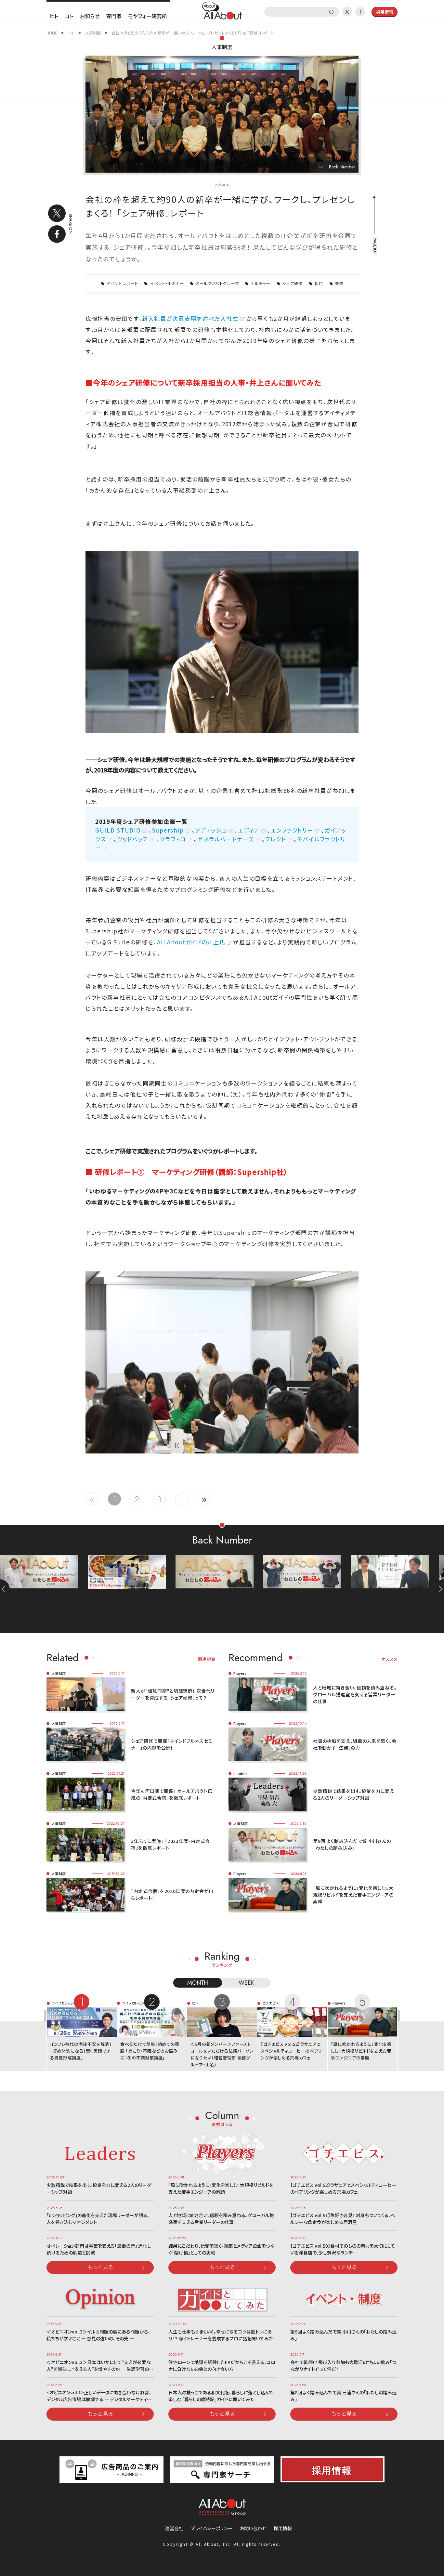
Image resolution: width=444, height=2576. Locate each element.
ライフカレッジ (63, 2003)
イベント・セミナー (167, 283)
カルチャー (261, 283)
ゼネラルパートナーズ (226, 839)
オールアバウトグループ (217, 283)
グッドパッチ (133, 839)
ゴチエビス (271, 2003)
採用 (319, 283)
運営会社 (174, 2528)
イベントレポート (122, 283)
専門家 (114, 16)
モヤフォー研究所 (148, 16)
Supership (168, 830)
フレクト (276, 839)
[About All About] (222, 10)
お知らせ (90, 16)
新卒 (339, 283)
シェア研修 (293, 283)
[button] (439, 1589)
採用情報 (283, 2528)
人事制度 (222, 47)
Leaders (241, 1773)
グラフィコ (173, 839)
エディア (249, 830)
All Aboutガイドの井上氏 (191, 942)
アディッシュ (211, 830)
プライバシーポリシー (212, 2528)
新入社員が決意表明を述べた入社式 (190, 318)
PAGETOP (374, 246)
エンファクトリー (292, 830)
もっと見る (100, 2267)
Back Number (342, 167)
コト (69, 16)
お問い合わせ (253, 2528)
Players (240, 1673)
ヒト (54, 16)
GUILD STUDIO (118, 830)
